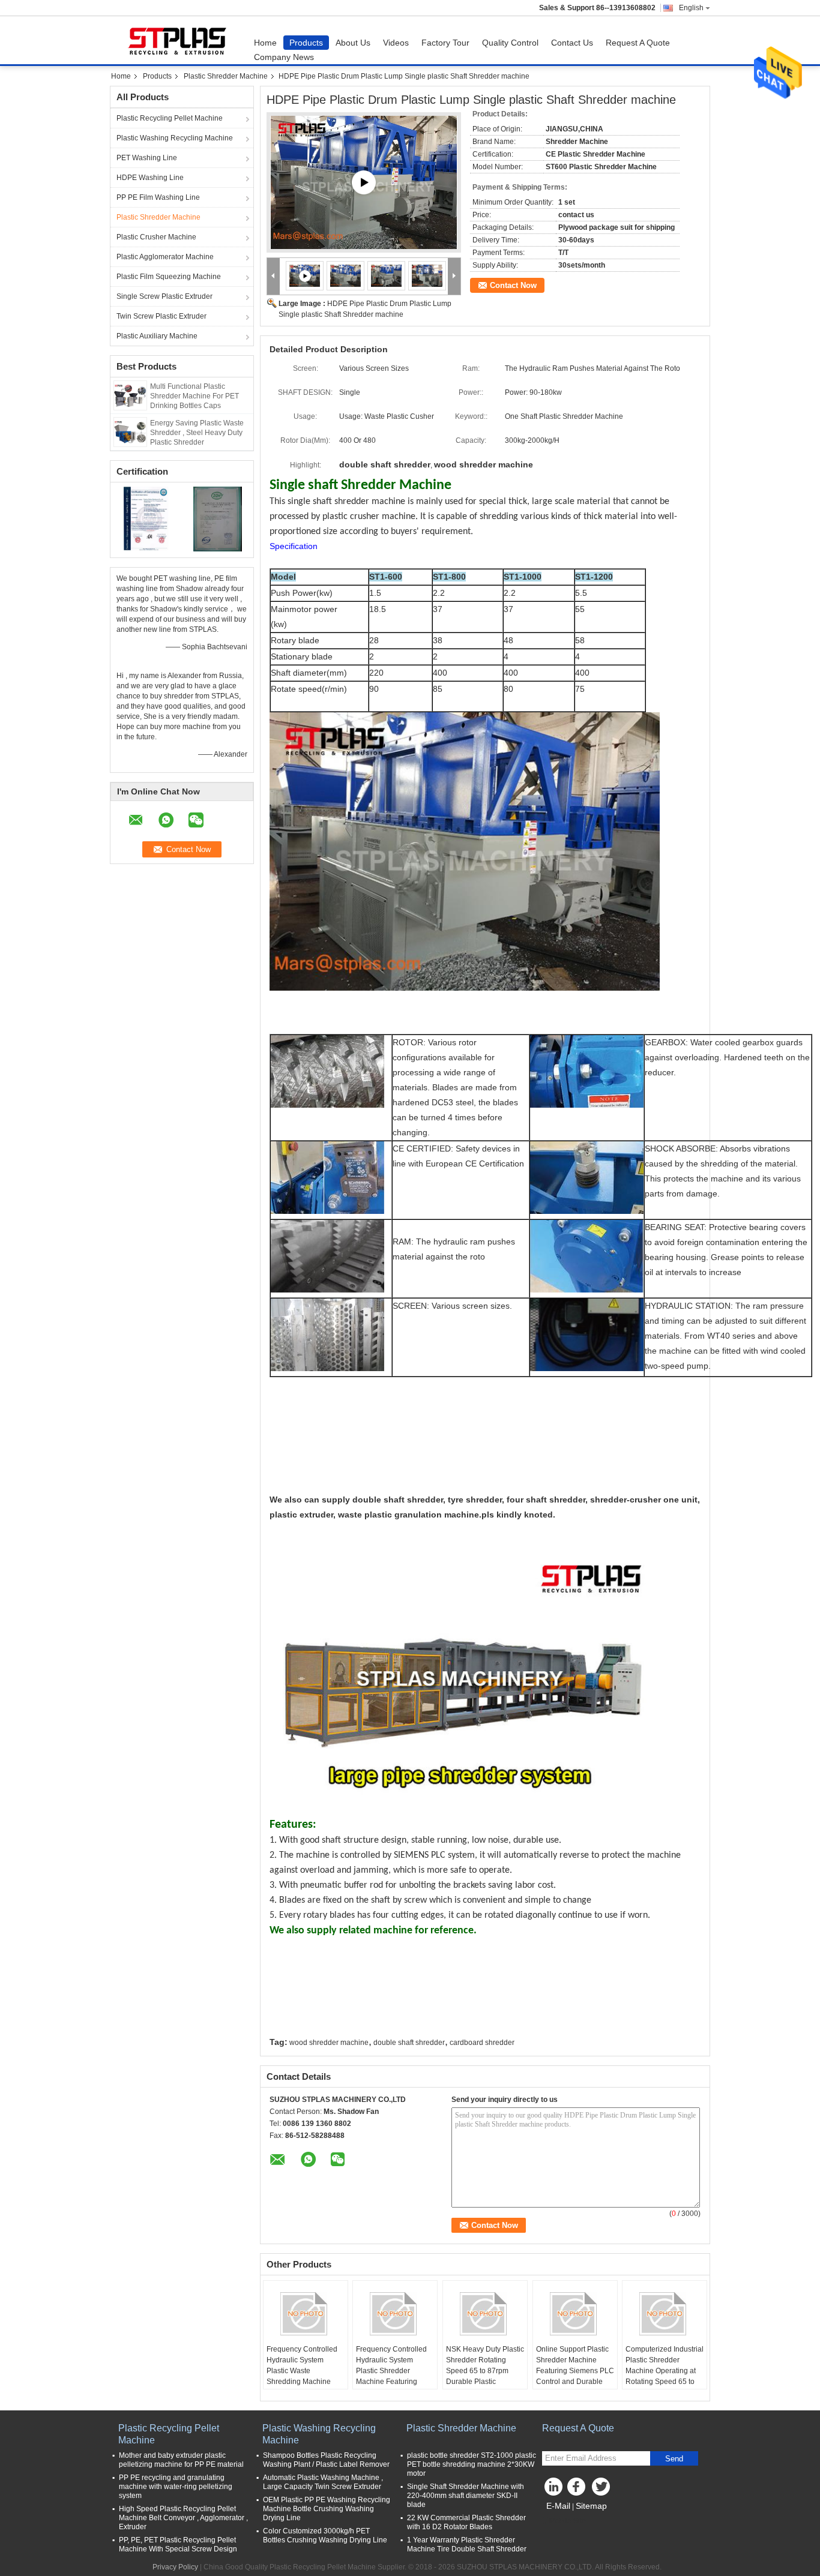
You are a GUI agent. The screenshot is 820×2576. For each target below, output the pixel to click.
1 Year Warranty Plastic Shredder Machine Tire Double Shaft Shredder (467, 2544)
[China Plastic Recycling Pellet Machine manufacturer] (179, 40)
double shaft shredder (409, 2043)
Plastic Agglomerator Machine (165, 257)
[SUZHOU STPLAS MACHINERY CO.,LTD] (273, 276)
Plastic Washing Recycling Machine (175, 138)
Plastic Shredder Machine (226, 76)
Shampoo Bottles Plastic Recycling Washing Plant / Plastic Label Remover (326, 2460)
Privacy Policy (175, 2567)
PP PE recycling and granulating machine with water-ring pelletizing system (176, 2487)
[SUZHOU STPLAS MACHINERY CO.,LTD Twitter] (602, 2490)
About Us (353, 43)
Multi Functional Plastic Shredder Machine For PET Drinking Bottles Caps (194, 396)
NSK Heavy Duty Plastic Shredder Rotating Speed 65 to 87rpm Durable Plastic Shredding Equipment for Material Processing (485, 2376)
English (691, 8)
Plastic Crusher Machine (156, 237)
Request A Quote (638, 43)
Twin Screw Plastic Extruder (161, 316)
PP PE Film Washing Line (158, 197)
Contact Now (513, 285)
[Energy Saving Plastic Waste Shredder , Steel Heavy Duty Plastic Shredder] (130, 431)
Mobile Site (568, 2521)
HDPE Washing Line (150, 178)
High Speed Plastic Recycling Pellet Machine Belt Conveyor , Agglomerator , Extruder (183, 2518)
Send (674, 2459)
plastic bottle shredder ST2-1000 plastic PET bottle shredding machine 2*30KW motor (472, 2464)
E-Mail (558, 2506)
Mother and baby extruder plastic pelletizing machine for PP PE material (181, 2460)
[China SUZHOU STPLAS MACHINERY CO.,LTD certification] (146, 518)
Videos (396, 43)
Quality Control (510, 43)
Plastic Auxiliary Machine (157, 336)
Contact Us (572, 43)
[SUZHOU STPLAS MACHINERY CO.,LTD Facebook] (578, 2490)
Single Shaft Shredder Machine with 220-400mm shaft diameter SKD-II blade (466, 2496)
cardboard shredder (482, 2043)
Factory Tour (445, 43)
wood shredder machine (329, 2043)
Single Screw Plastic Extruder (164, 296)
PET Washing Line (147, 158)
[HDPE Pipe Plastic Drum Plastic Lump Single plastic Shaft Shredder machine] (346, 275)
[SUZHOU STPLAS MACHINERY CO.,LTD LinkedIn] (554, 2490)
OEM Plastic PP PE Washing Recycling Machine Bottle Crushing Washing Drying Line (327, 2509)
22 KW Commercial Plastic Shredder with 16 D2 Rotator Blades (466, 2522)
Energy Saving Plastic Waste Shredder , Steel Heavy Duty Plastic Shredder (197, 433)
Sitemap (591, 2506)
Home (265, 43)
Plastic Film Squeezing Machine (169, 277)
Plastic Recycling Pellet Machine (170, 118)
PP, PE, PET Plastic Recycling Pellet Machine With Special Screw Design (178, 2544)
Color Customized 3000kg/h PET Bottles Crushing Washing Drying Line (325, 2535)
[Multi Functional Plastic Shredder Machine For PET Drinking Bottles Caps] (130, 395)
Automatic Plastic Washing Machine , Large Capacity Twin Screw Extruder (323, 2482)
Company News (284, 57)
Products (306, 43)
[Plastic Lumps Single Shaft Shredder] (364, 182)
